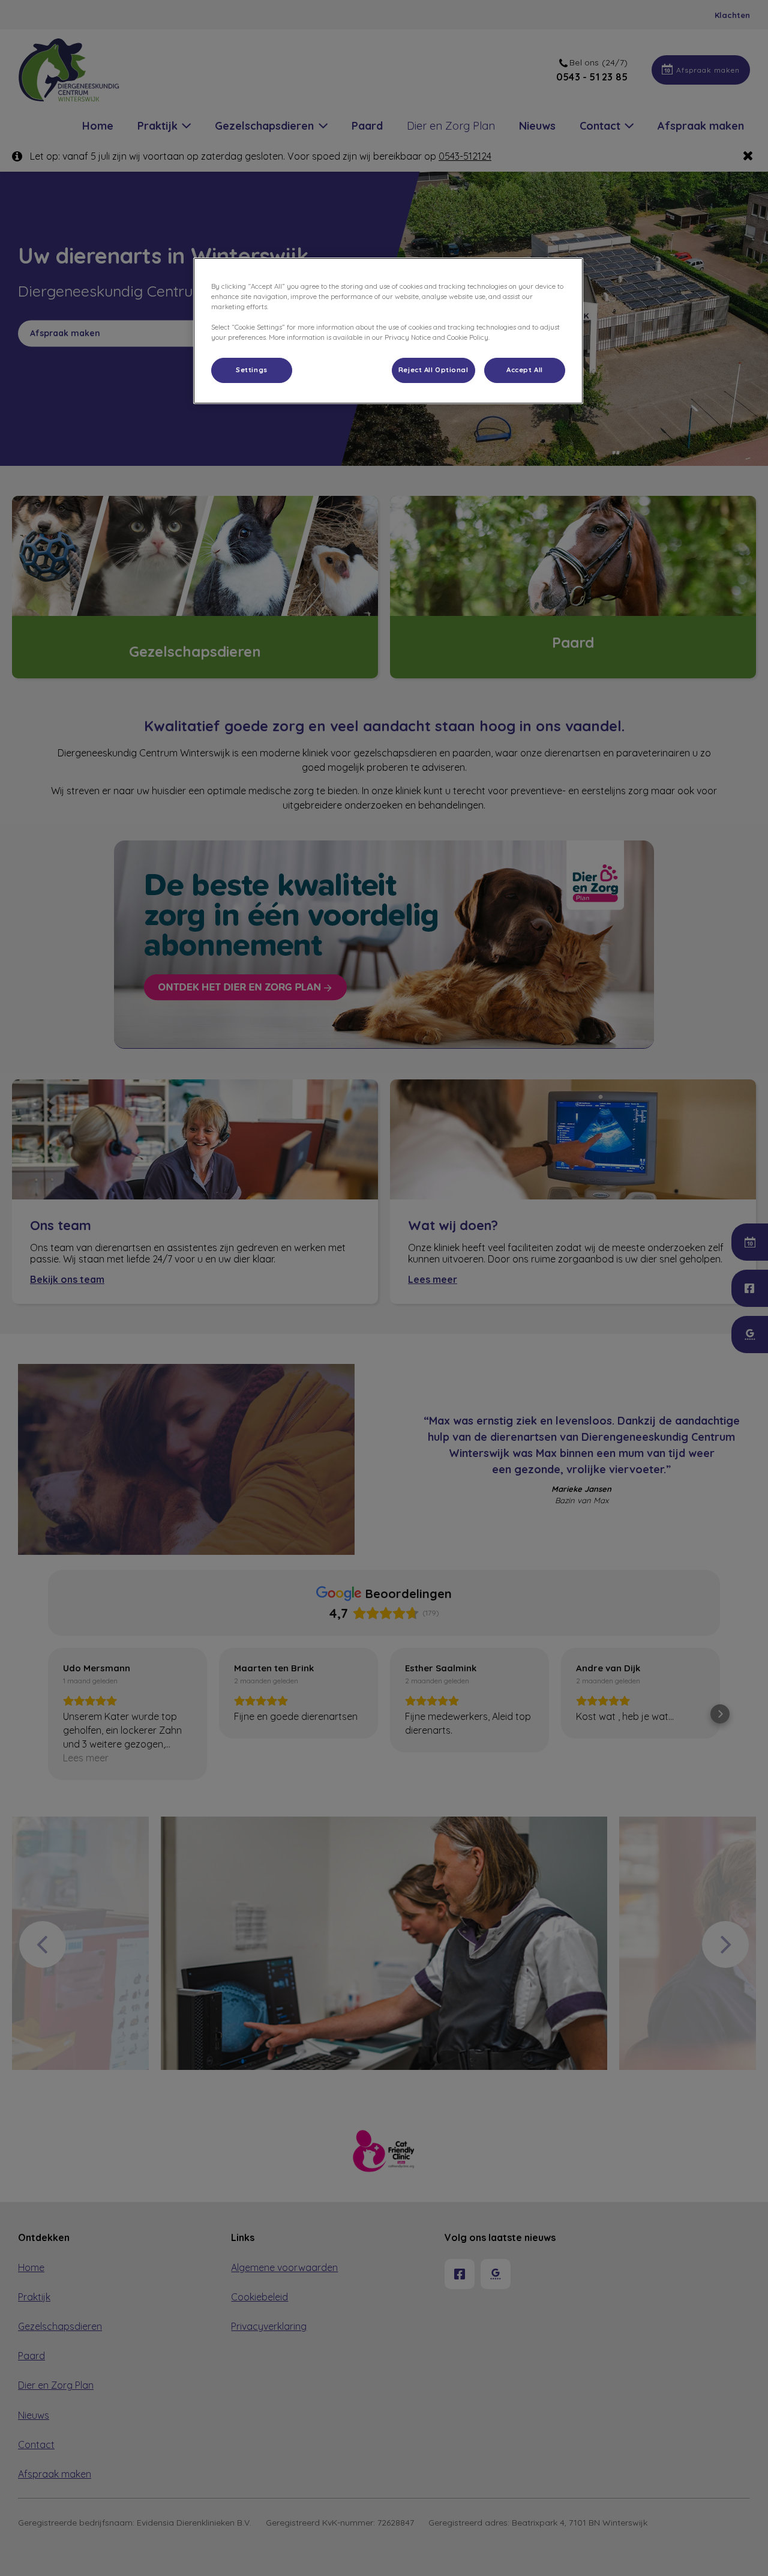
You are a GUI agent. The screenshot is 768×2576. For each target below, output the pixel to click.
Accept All (525, 370)
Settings (252, 370)
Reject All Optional (433, 370)
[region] (388, 331)
